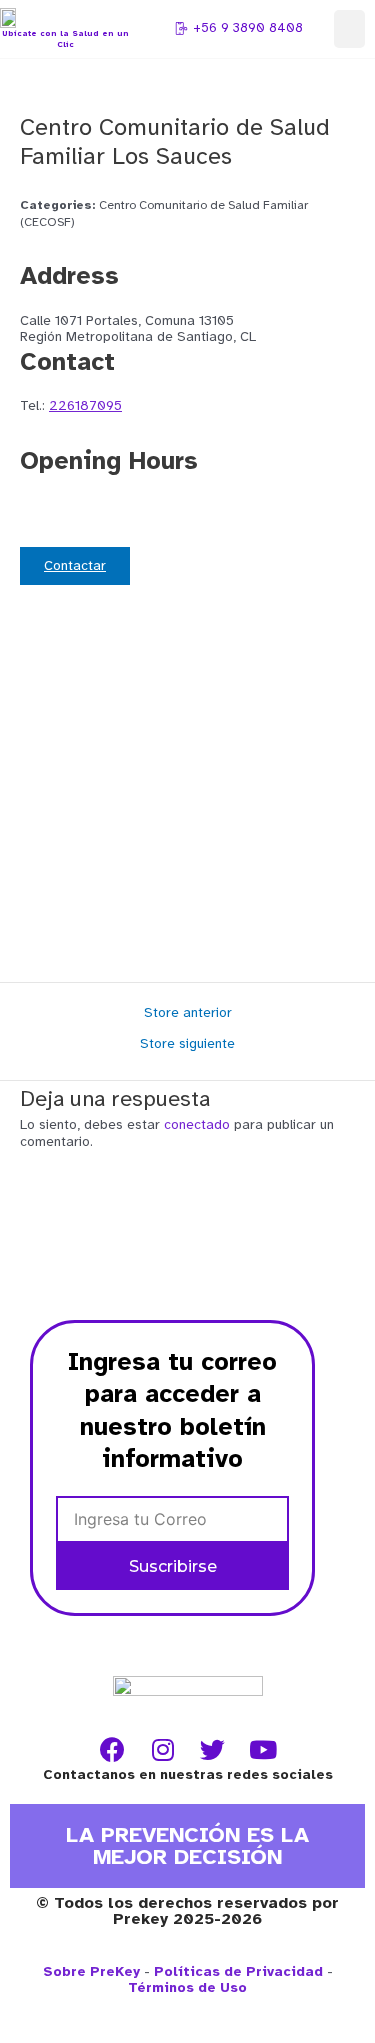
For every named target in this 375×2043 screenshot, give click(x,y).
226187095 (85, 405)
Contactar (75, 565)
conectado (197, 1124)
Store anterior (188, 1013)
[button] (350, 29)
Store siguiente (187, 1044)
